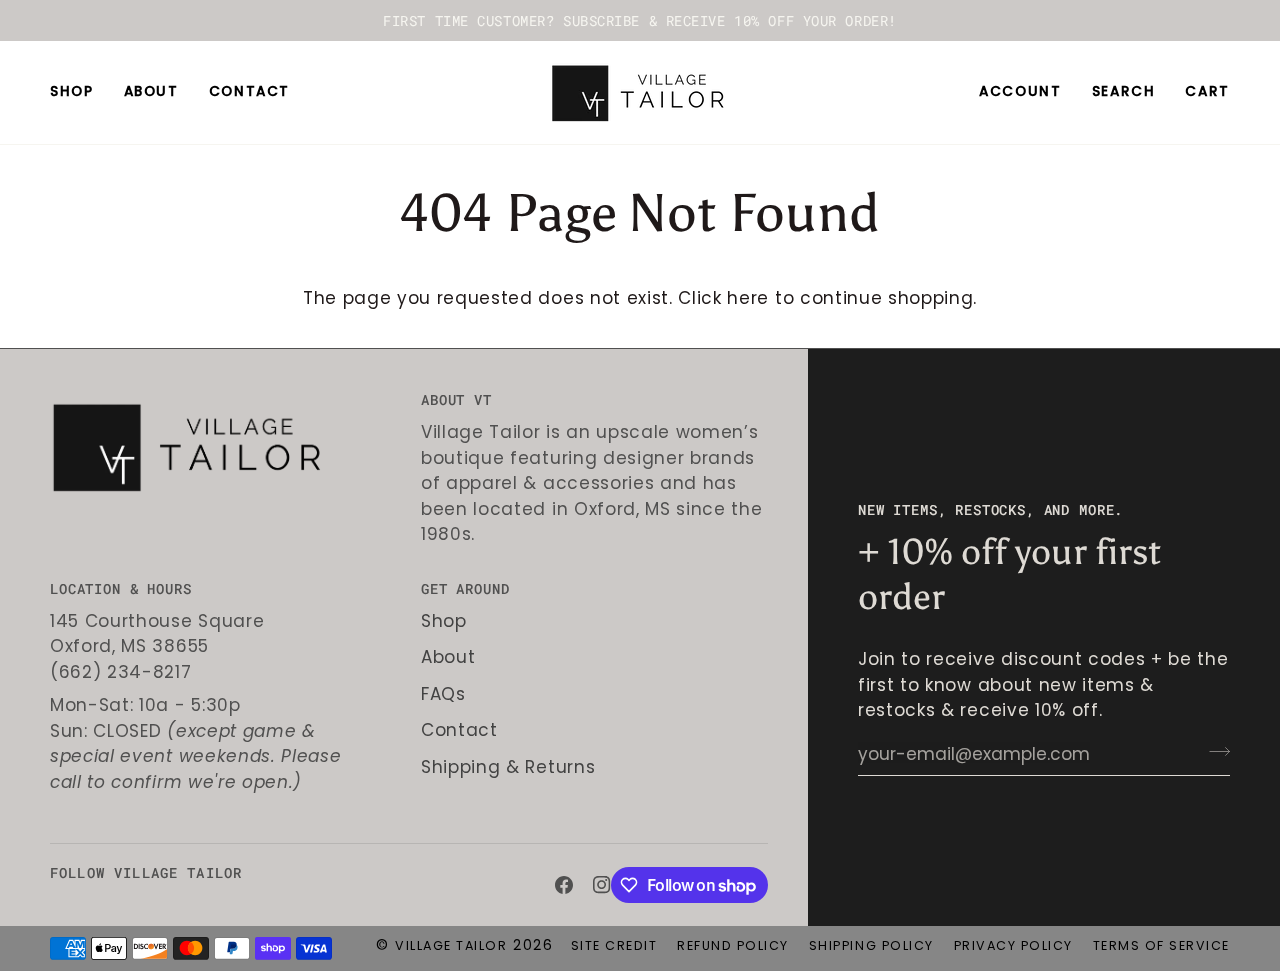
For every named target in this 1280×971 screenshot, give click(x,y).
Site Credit (614, 945)
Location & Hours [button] (120, 588)
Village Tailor (451, 945)
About (448, 657)
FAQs (443, 694)
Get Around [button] (465, 588)
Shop (444, 621)
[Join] (1213, 752)
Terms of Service (1161, 945)
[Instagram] (602, 885)
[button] (79, 92)
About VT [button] (456, 399)
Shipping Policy (871, 945)
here (748, 298)
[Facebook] (564, 885)
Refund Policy (733, 945)
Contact (459, 730)
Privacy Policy (1013, 945)
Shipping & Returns (508, 767)
